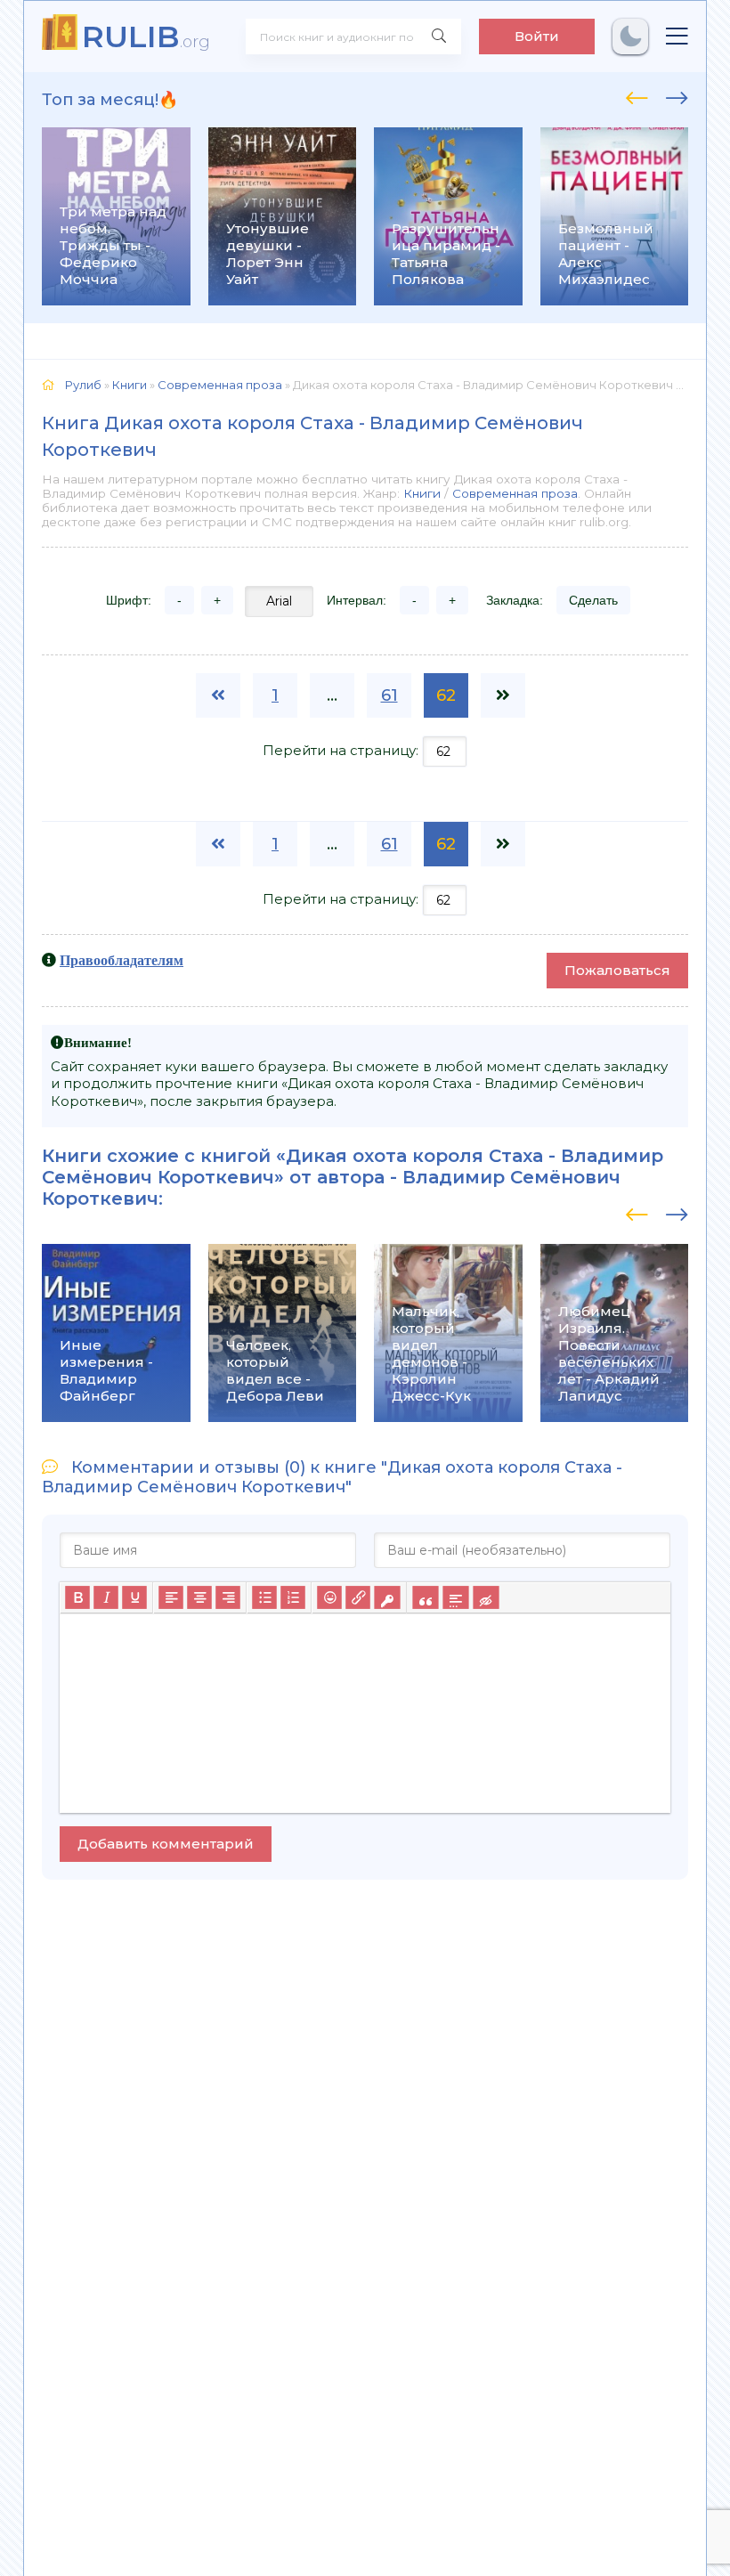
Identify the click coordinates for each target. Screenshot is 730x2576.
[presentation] (637, 95)
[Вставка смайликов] (329, 1597)
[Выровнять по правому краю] (228, 1597)
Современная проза (515, 493)
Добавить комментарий (166, 1844)
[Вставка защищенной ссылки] (387, 1597)
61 (389, 695)
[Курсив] (106, 1597)
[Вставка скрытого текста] (486, 1597)
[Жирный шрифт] (77, 1597)
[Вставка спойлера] (455, 1597)
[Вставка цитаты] (425, 1597)
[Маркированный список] (264, 1597)
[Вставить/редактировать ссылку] (358, 1597)
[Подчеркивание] (134, 1597)
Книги (422, 493)
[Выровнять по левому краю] (171, 1597)
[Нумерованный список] (293, 1597)
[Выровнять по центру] (199, 1597)
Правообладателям (122, 960)
